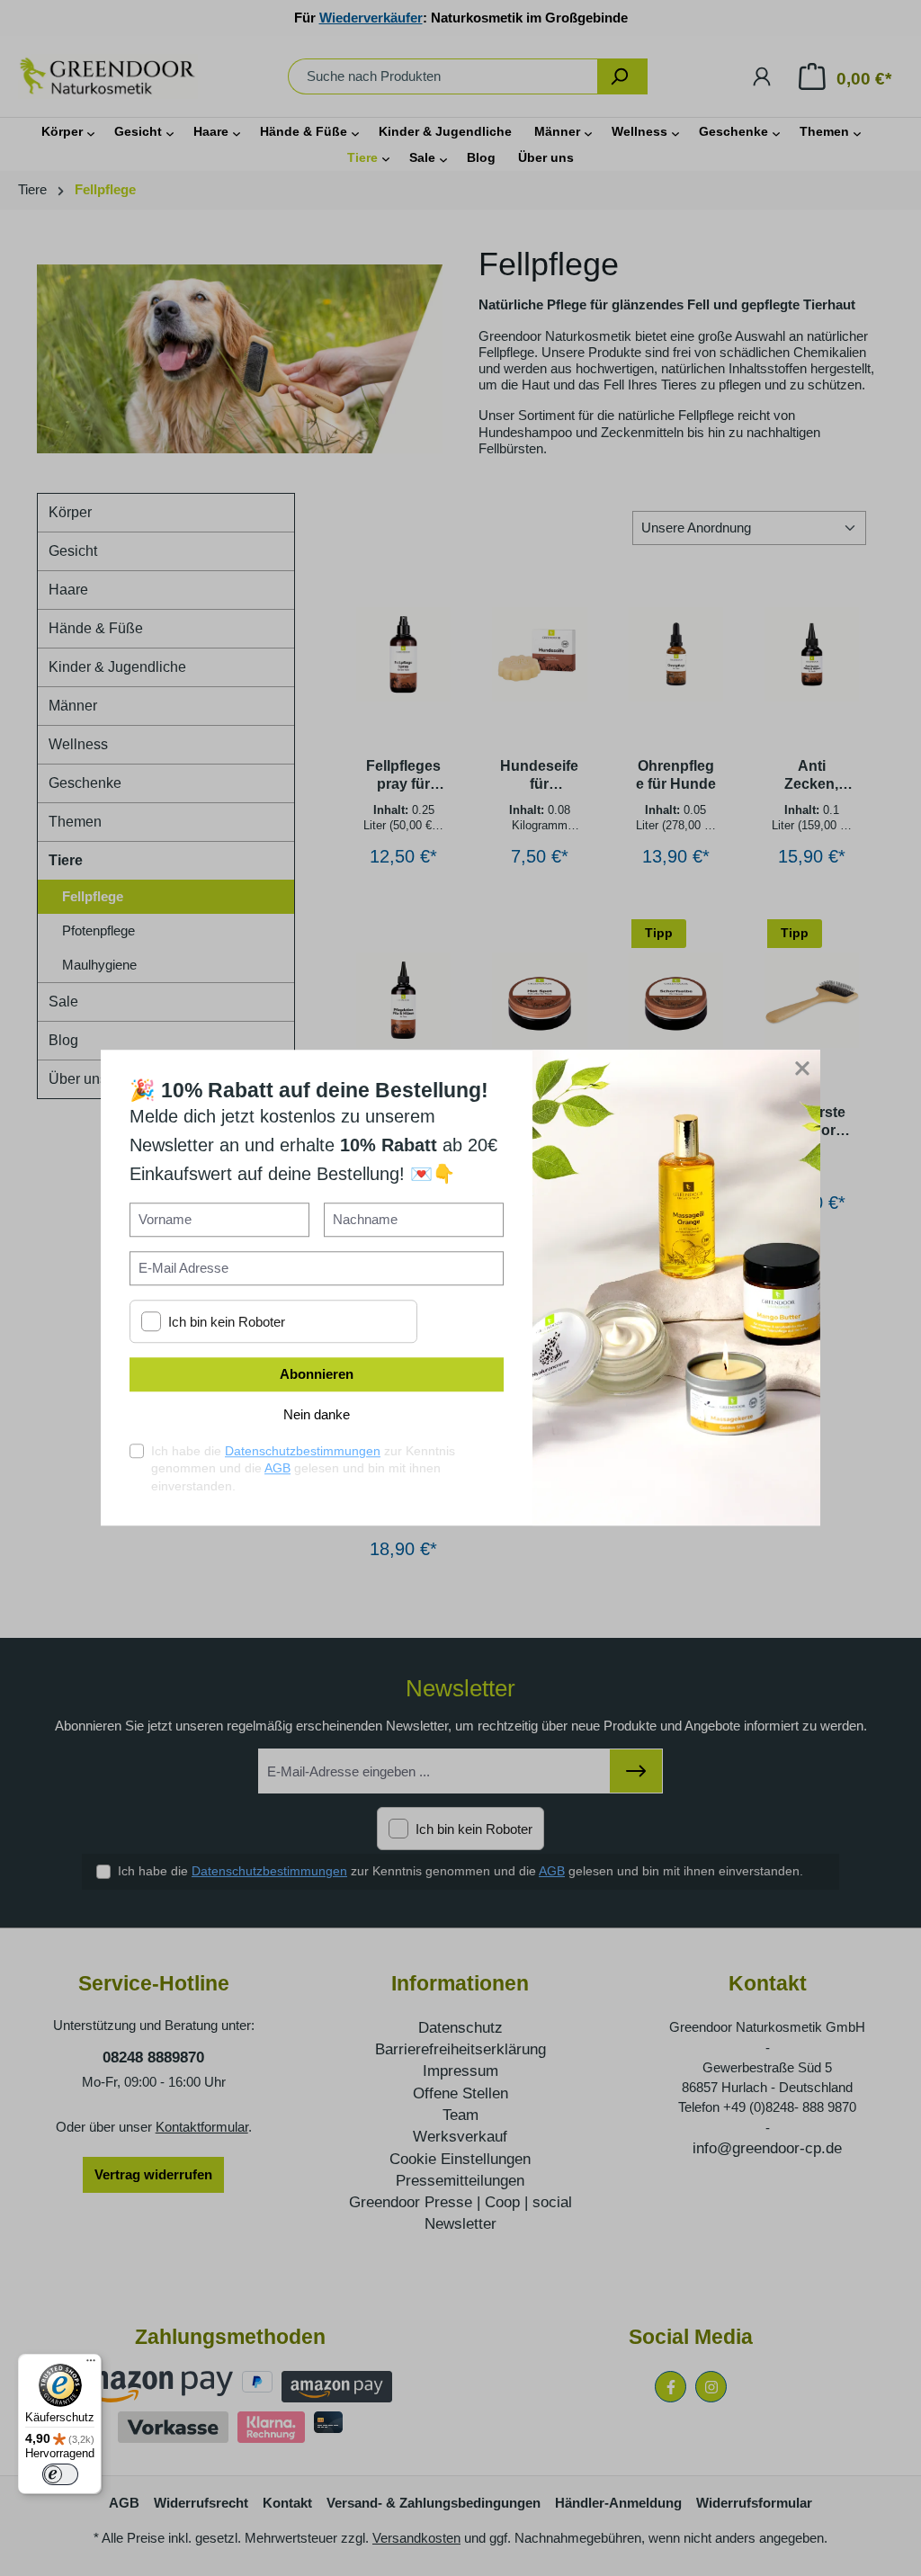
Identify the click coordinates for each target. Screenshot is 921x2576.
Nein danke (317, 1415)
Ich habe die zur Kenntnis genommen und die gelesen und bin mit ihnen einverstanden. (303, 1468)
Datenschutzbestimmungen (303, 1451)
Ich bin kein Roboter (227, 1322)
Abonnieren (317, 1375)
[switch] (60, 2474)
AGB (277, 1469)
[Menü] (91, 2365)
